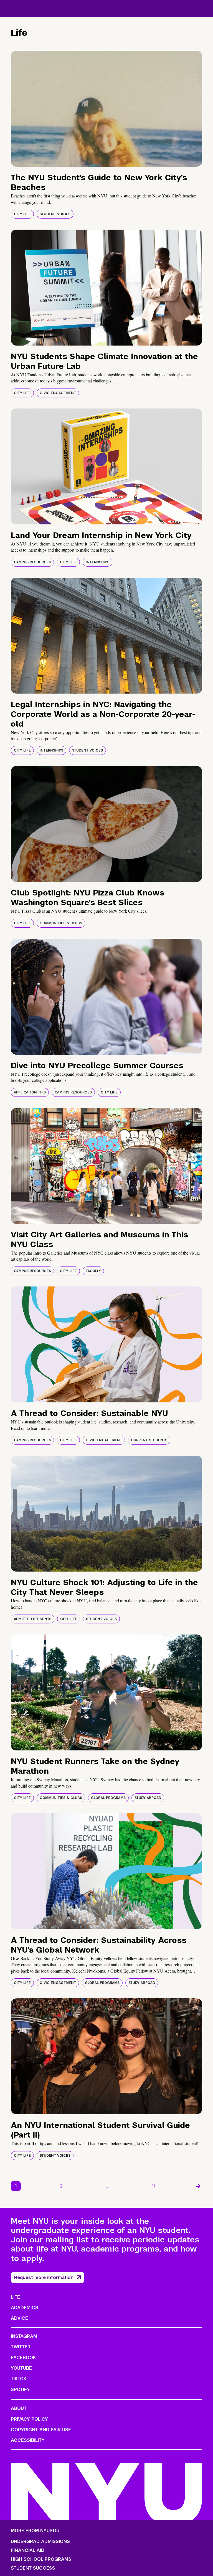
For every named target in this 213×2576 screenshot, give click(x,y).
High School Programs (41, 2559)
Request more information (44, 2277)
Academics (25, 2308)
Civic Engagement (58, 393)
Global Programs (108, 1798)
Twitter (21, 2347)
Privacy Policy (29, 2419)
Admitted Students (33, 1619)
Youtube (21, 2368)
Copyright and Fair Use (41, 2430)
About (19, 2408)
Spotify (20, 2390)
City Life (22, 214)
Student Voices (55, 214)
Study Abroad (148, 1798)
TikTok (19, 2379)
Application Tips (30, 1092)
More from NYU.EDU (35, 2531)
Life (15, 2297)
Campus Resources (32, 562)
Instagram (24, 2336)
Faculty (93, 1271)
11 (153, 2186)
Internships (97, 562)
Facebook (23, 2358)
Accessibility (28, 2440)
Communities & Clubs (61, 923)
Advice (19, 2318)
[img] (106, 109)
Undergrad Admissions (40, 2542)
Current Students (149, 1440)
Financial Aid (28, 2550)
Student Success (33, 2568)
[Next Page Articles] (198, 2186)
